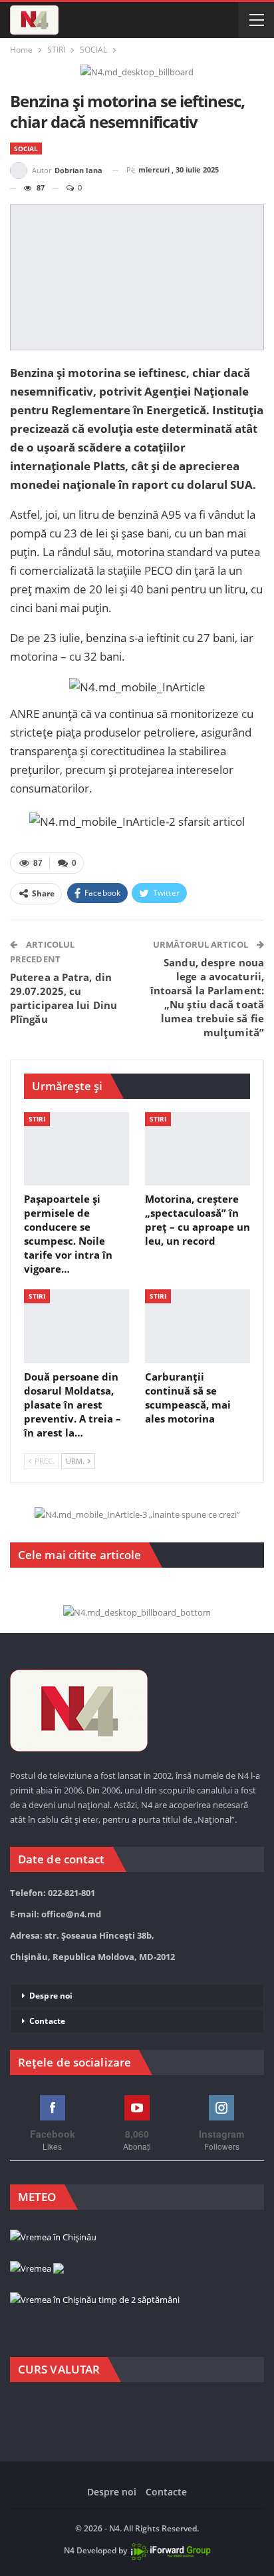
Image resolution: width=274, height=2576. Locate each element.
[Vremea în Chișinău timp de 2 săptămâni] (95, 2300)
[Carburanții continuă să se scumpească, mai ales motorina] (198, 1326)
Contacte (47, 2021)
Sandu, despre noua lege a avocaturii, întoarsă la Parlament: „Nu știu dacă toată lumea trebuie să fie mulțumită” (207, 997)
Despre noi (51, 1996)
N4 (69, 2550)
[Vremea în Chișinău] (53, 2238)
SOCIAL (26, 149)
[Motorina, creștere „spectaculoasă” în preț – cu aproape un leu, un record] (198, 1149)
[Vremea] (37, 2269)
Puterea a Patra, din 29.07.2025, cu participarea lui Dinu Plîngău (64, 998)
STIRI (37, 1119)
